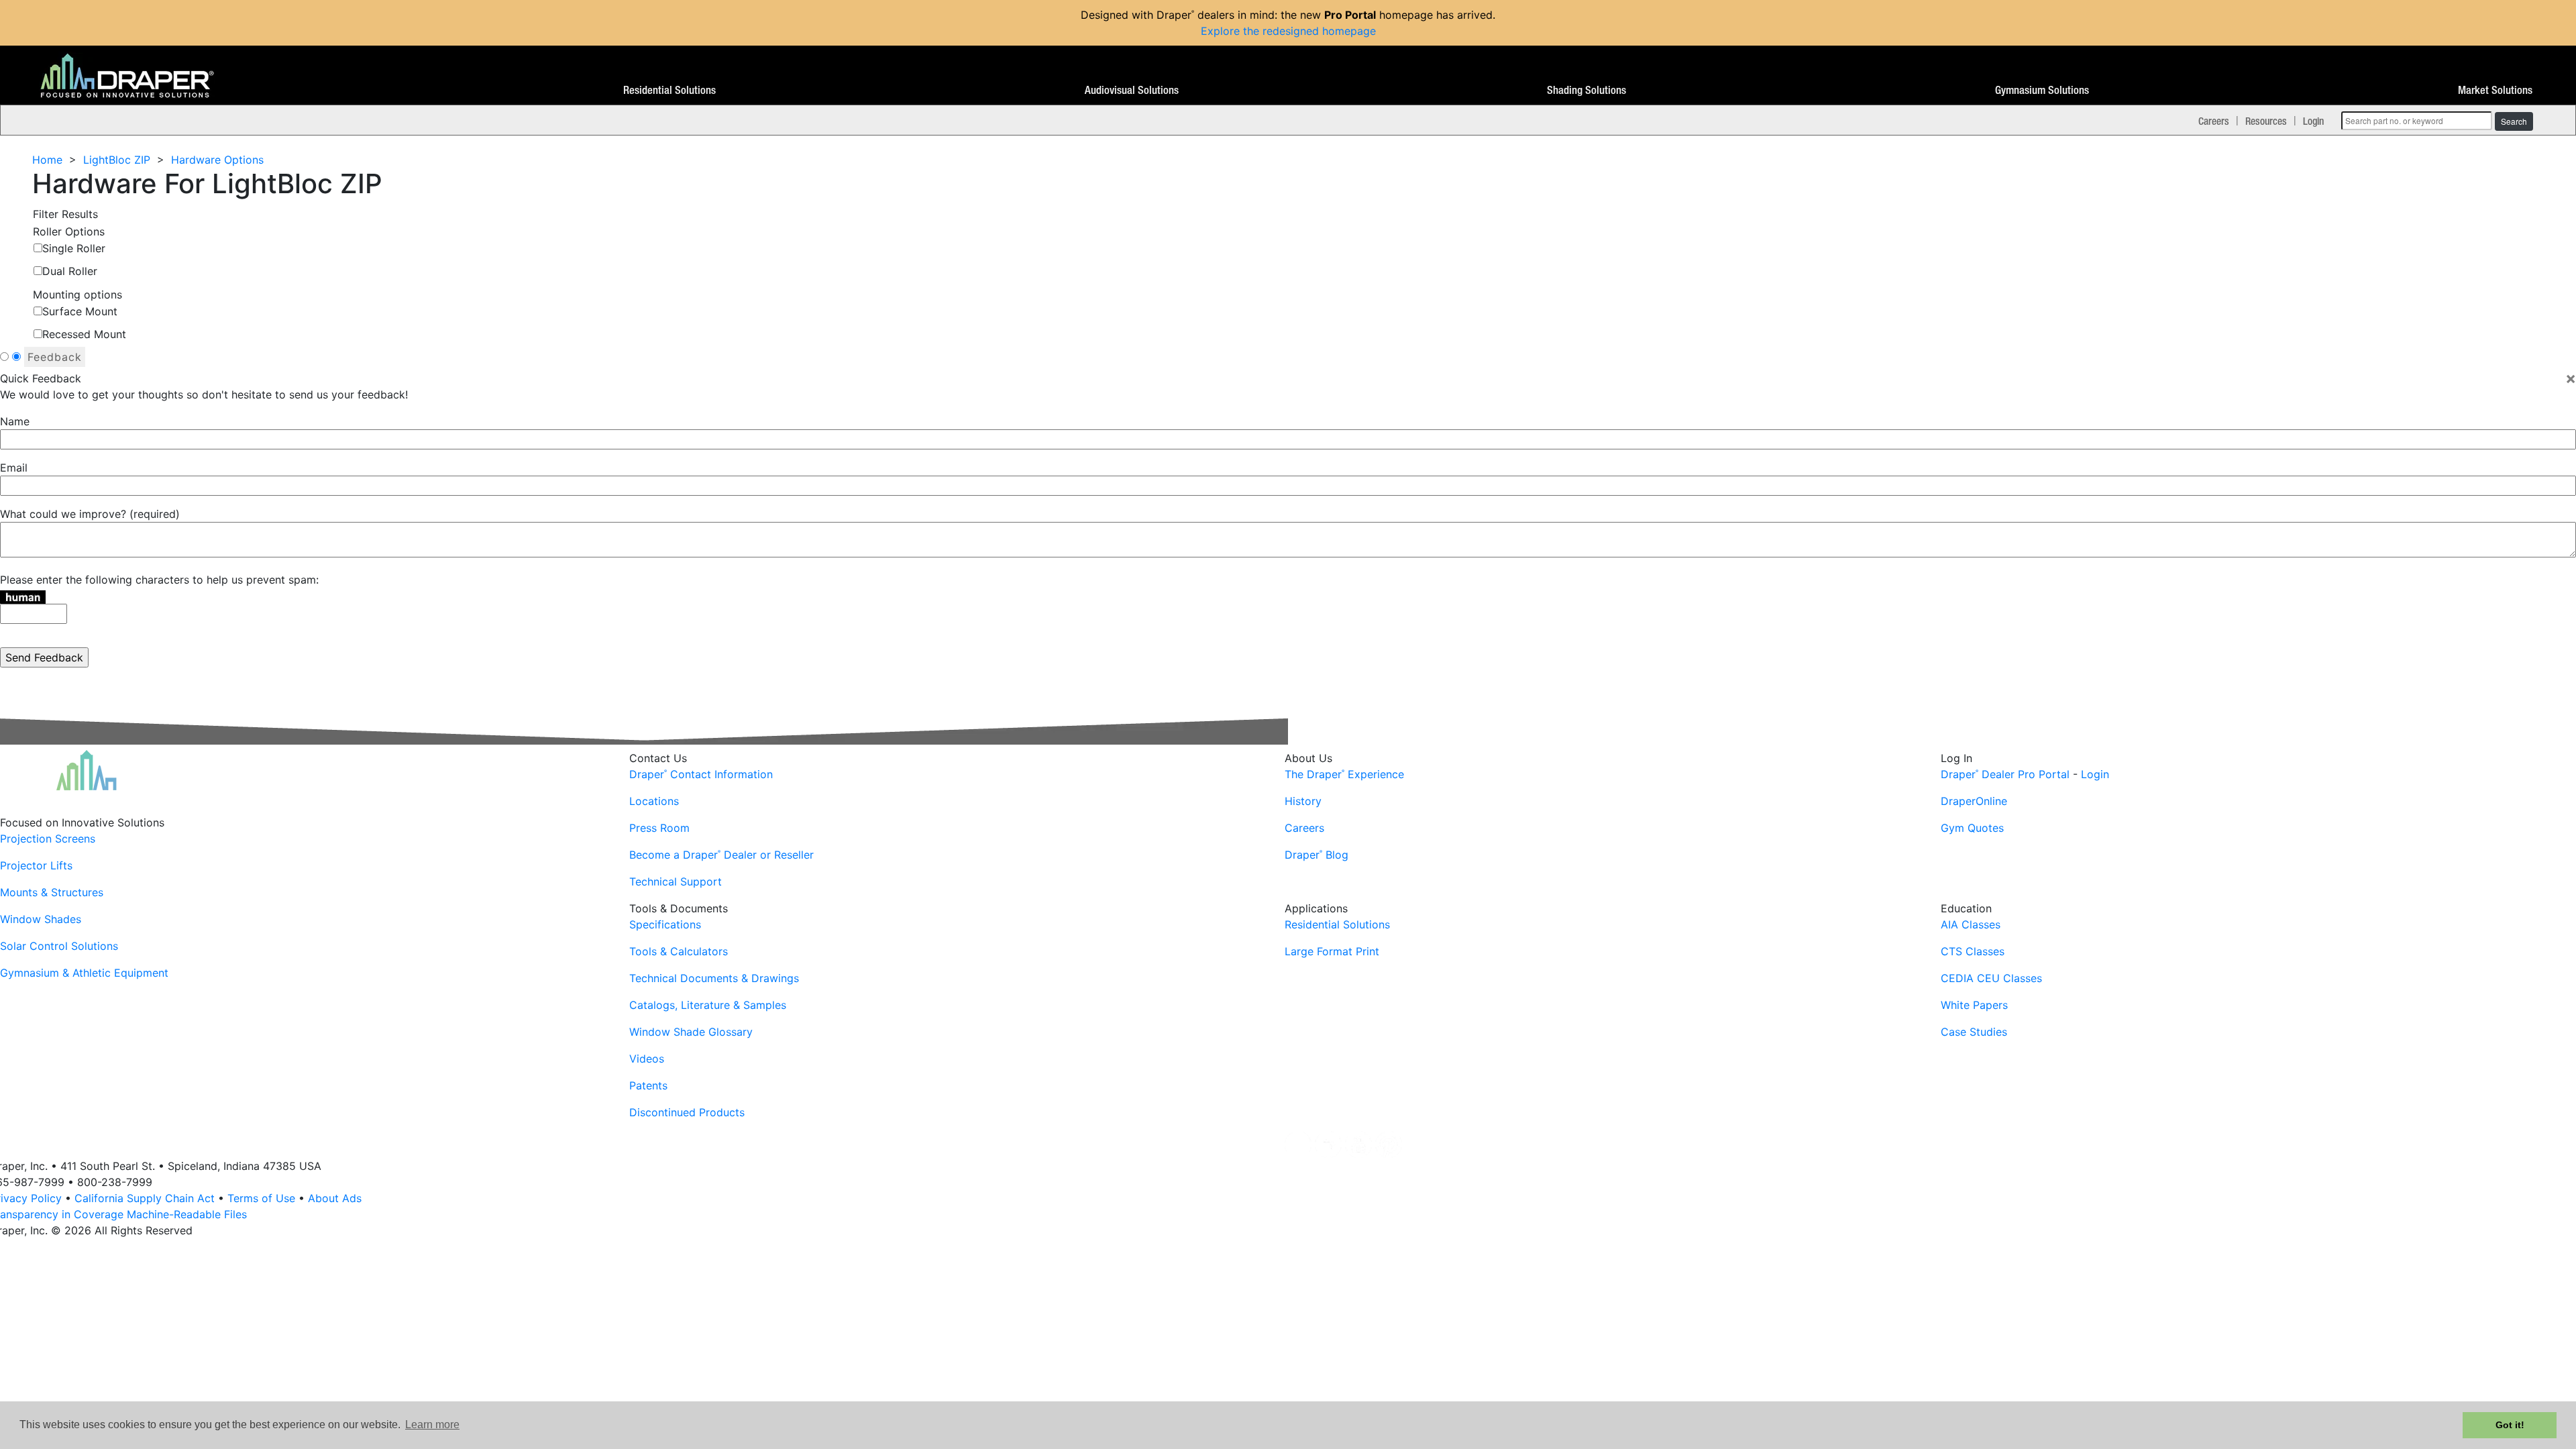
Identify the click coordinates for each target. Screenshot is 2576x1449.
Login (2313, 121)
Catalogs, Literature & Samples (708, 1005)
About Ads (335, 1198)
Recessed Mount (84, 334)
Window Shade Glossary (691, 1032)
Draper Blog (1317, 855)
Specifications (665, 924)
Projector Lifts (36, 865)
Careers (2214, 121)
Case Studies (1974, 1032)
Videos (647, 1059)
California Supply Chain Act (145, 1198)
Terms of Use (261, 1198)
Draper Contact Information (701, 774)
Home (47, 160)
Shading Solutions (1587, 91)
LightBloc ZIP (117, 160)
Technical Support (676, 881)
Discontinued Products (687, 1112)
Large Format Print (1332, 951)
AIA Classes (1971, 924)
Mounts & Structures (52, 892)
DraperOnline (1974, 801)
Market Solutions (2495, 91)
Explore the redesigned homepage (1288, 31)
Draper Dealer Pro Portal (2005, 774)
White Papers (1974, 1005)
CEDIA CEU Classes (1991, 978)
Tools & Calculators (679, 951)
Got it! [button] (2510, 1425)
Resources (2266, 121)
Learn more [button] (432, 1425)
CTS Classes (1973, 951)
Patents (648, 1085)
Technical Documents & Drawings (714, 978)
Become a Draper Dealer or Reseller (721, 855)
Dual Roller (70, 271)
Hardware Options (217, 160)
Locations (654, 801)
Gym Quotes (1972, 828)
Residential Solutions (669, 91)
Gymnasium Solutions (2042, 91)
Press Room (659, 828)
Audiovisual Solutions (1132, 91)
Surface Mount (80, 311)
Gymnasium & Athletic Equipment (84, 973)
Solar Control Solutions (59, 946)
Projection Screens (48, 839)
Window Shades (41, 919)
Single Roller (74, 248)
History (1303, 801)
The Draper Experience (1344, 774)
